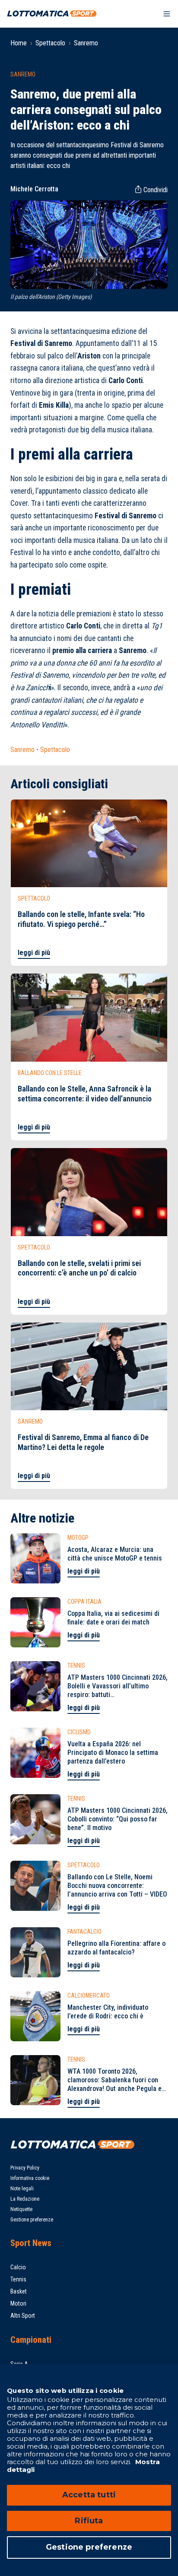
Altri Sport (23, 2316)
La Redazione (25, 2199)
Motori (18, 2303)
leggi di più (34, 953)
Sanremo (86, 43)
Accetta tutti (89, 2495)
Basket (19, 2291)
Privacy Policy (25, 2168)
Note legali (22, 2189)
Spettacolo (50, 43)
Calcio (18, 2267)
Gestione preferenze (32, 2220)
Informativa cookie (30, 2178)
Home (19, 43)
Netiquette (21, 2209)
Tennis (18, 2279)
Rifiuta (89, 2521)
